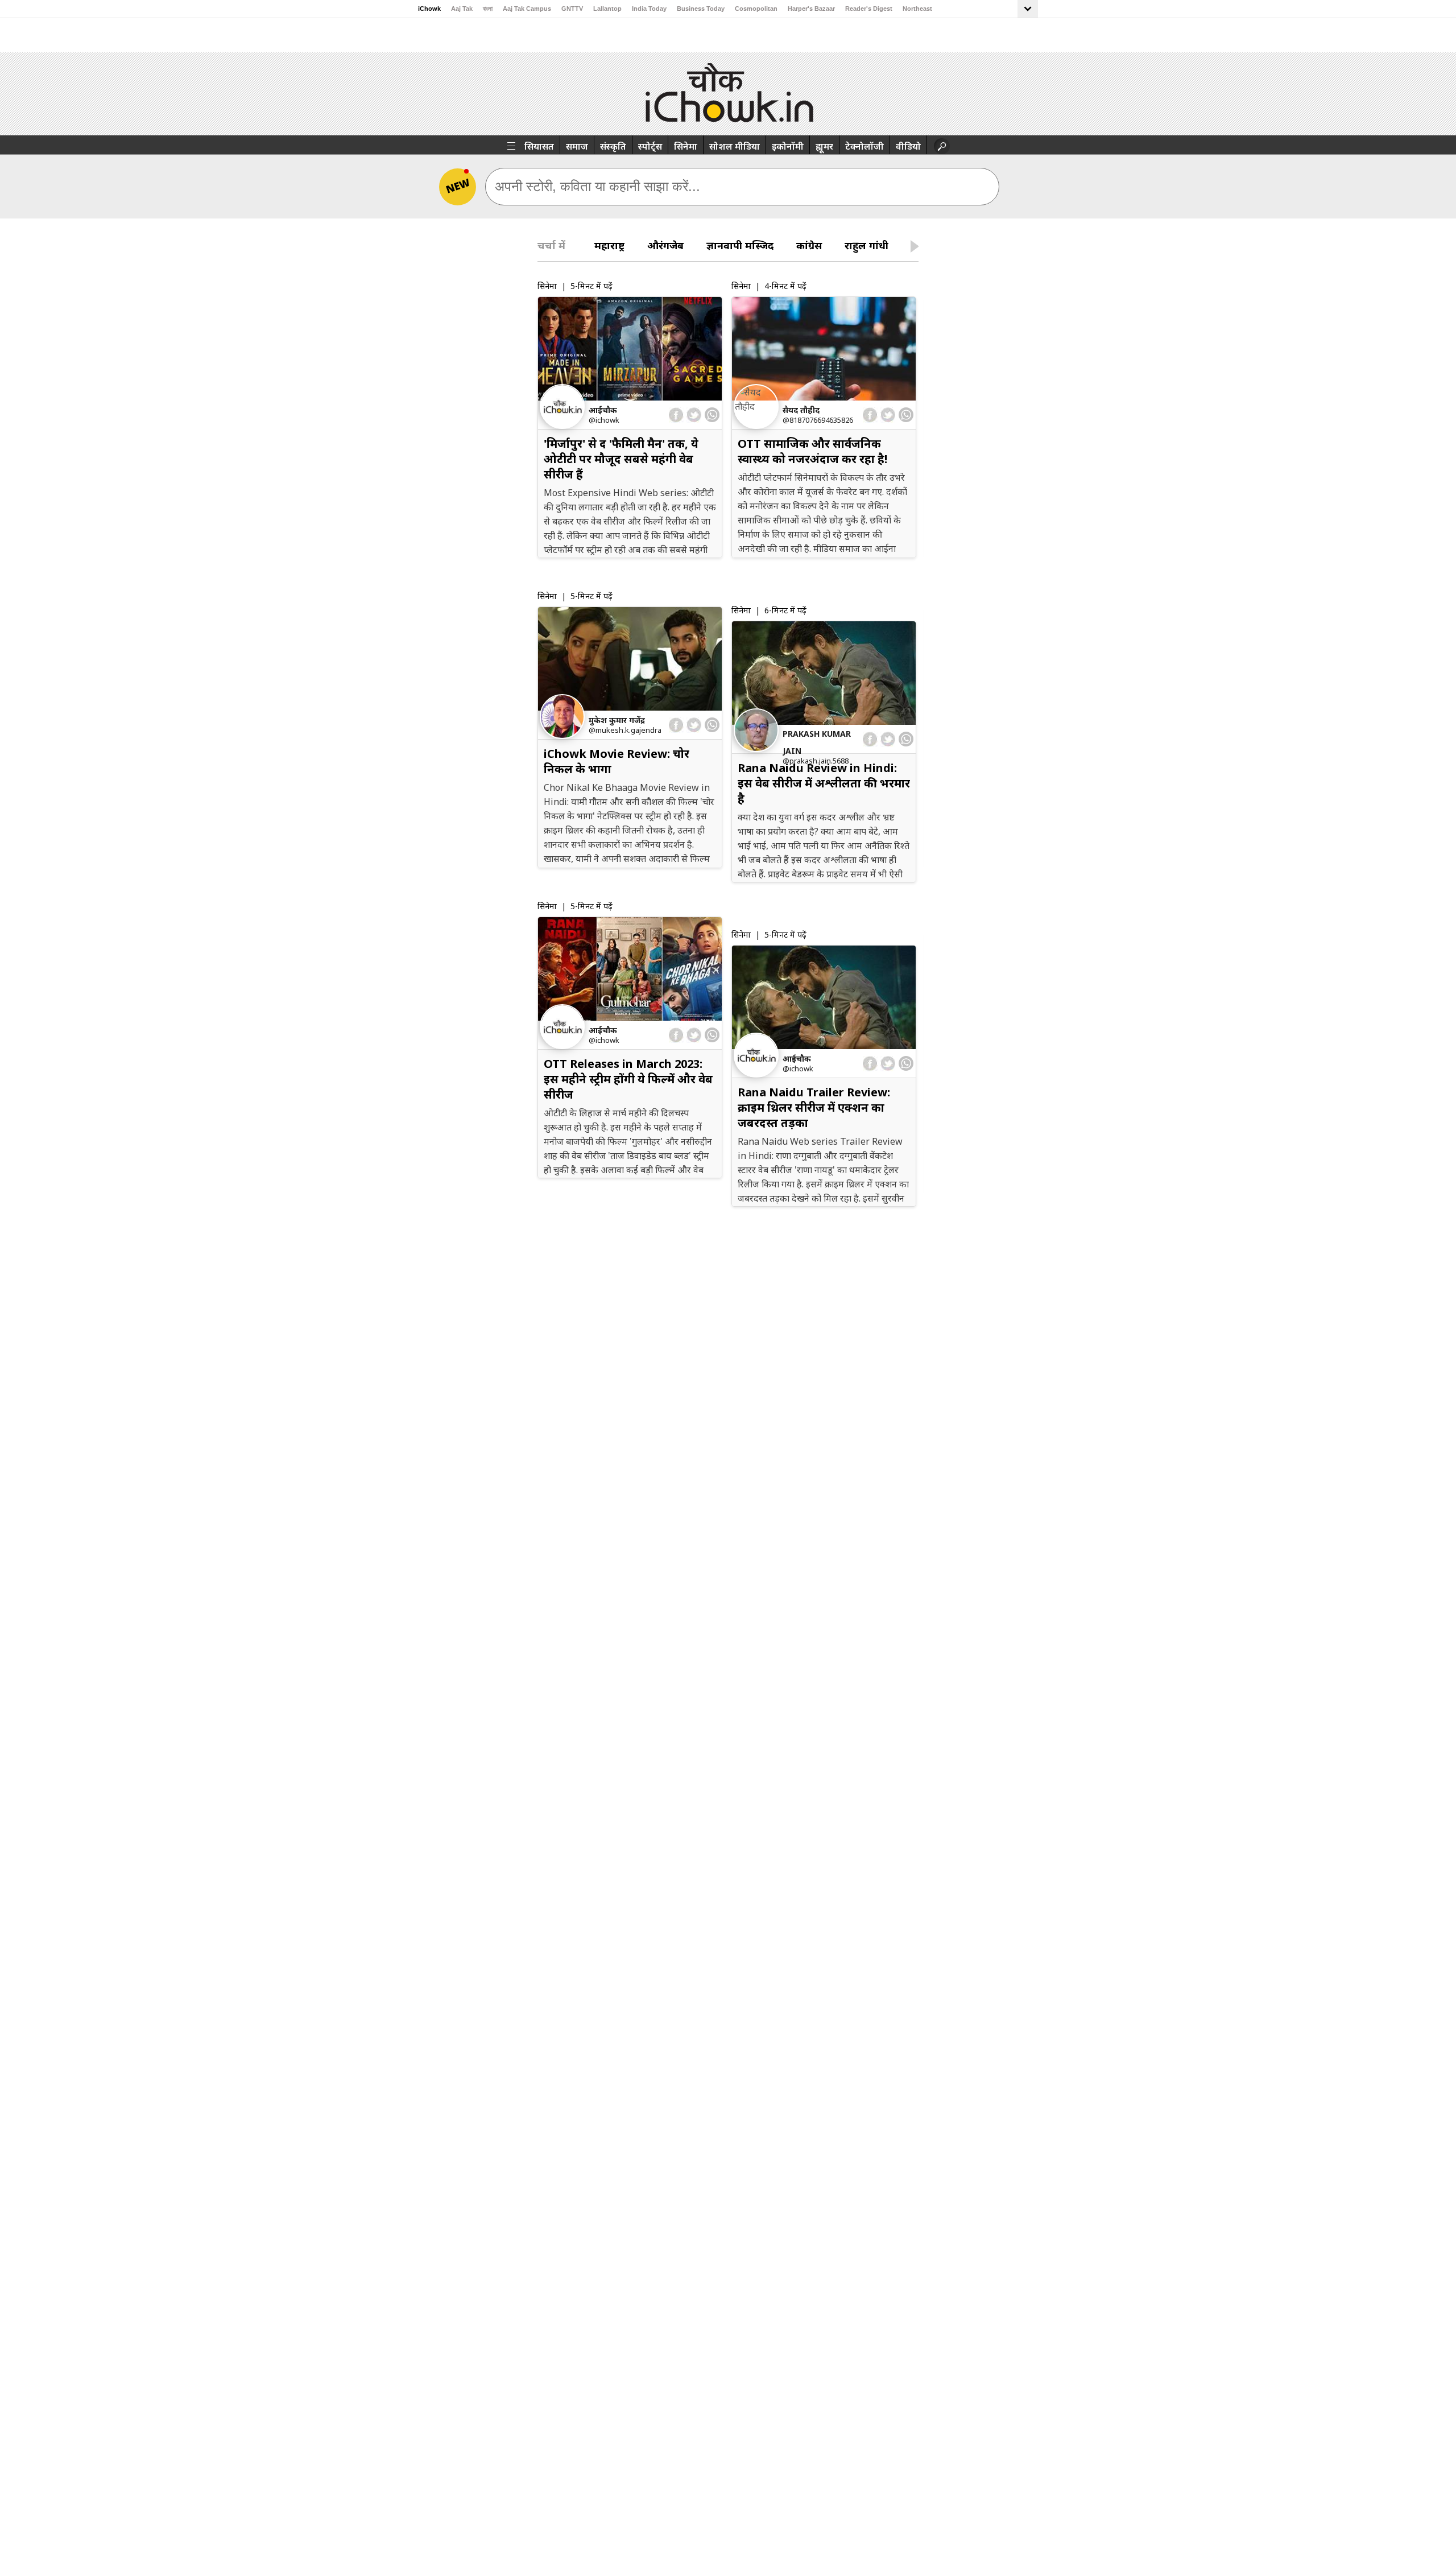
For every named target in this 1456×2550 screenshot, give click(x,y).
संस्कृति (613, 146)
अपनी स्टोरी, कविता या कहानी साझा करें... (597, 186)
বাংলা (488, 9)
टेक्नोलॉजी (864, 146)
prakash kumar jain (817, 742)
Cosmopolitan (756, 9)
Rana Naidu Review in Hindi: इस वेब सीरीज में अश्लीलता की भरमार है (824, 783)
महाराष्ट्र (609, 245)
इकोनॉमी (788, 146)
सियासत (539, 146)
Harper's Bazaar (811, 9)
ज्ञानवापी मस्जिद (740, 245)
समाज (577, 146)
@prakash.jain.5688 (816, 761)
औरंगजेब (665, 245)
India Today (649, 9)
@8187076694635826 (818, 420)
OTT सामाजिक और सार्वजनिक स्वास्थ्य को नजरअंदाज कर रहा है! (812, 451)
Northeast (917, 9)
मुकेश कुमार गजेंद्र (617, 720)
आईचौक (603, 410)
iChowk (429, 9)
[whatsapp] (712, 415)
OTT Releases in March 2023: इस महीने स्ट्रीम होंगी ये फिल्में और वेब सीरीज (628, 1079)
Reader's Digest (869, 9)
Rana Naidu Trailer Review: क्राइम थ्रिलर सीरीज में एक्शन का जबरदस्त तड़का (814, 1107)
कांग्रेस (809, 245)
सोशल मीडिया (735, 146)
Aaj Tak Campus (527, 9)
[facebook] (677, 415)
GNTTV (572, 9)
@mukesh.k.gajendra (625, 730)
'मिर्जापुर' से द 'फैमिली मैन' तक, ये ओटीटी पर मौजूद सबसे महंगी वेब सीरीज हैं (621, 459)
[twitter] (694, 415)
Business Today (701, 9)
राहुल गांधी (866, 245)
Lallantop (607, 9)
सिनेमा (686, 146)
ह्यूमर (824, 146)
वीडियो (908, 146)
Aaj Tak (462, 9)
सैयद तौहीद (801, 410)
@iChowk (604, 420)
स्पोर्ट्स (650, 146)
